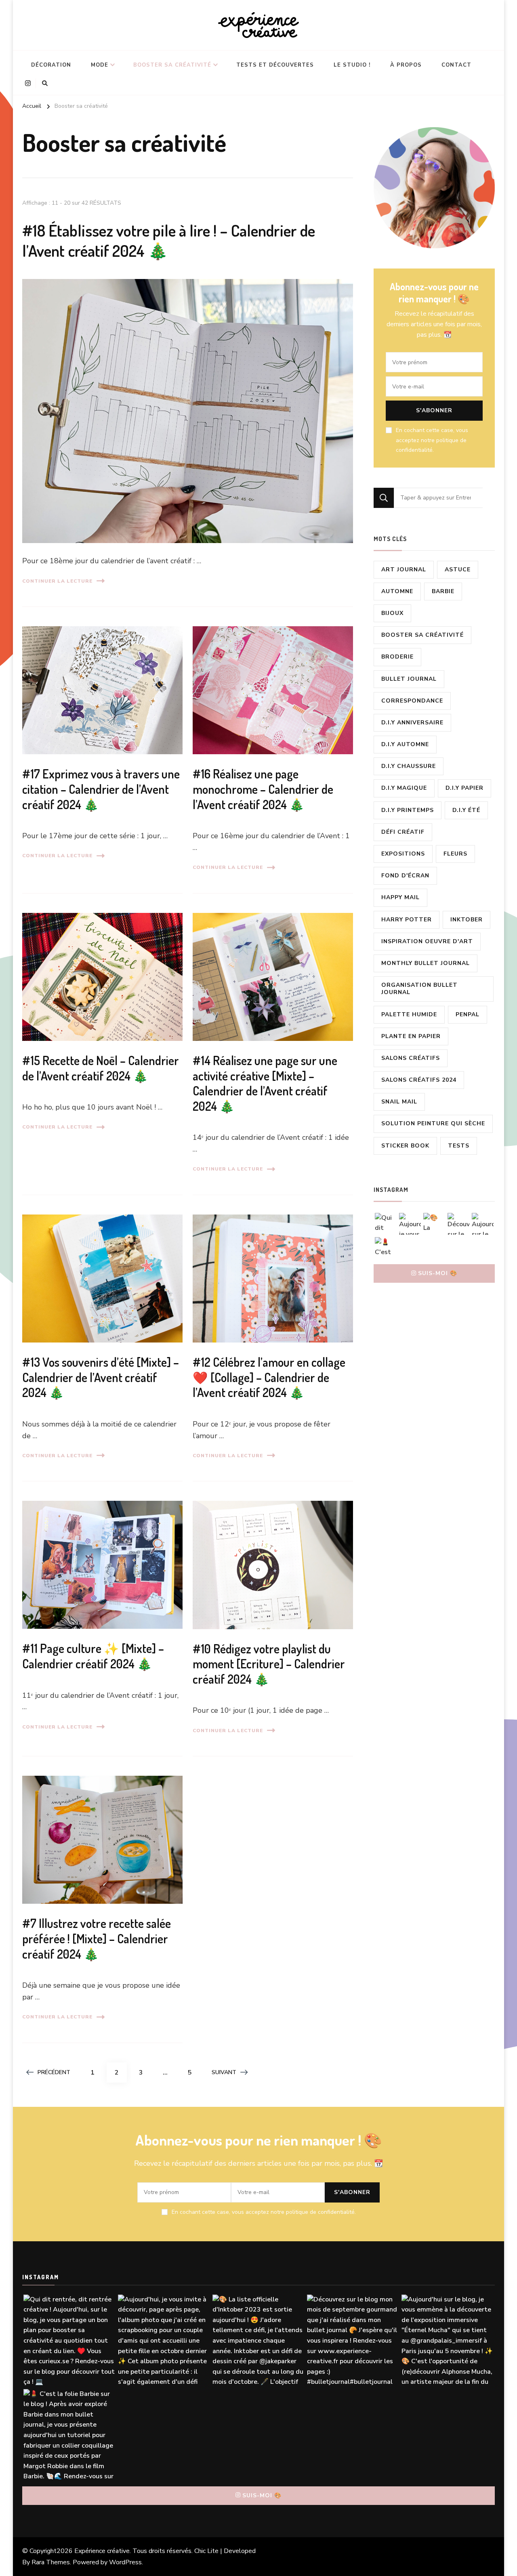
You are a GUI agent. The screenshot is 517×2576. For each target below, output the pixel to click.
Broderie (397, 657)
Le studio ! (352, 65)
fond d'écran (405, 876)
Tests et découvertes (275, 65)
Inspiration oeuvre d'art (427, 941)
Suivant (224, 2072)
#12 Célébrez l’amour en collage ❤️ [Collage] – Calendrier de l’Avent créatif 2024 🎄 (269, 1377)
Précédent (54, 2072)
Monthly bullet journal (426, 963)
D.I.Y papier (464, 788)
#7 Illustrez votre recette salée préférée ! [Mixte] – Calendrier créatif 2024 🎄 (97, 1938)
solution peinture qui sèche (433, 1123)
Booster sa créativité (172, 65)
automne (397, 591)
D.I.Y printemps (408, 810)
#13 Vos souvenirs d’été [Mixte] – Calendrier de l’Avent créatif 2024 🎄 (101, 1377)
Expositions (403, 854)
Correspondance (412, 701)
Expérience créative (102, 2551)
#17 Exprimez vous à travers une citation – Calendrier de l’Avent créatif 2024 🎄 (101, 789)
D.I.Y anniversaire (412, 723)
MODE (100, 65)
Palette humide (409, 1014)
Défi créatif (403, 832)
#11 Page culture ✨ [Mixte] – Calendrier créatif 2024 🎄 (93, 1656)
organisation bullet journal (419, 989)
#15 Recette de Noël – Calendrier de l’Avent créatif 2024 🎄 (101, 1068)
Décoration (51, 65)
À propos (406, 65)
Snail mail (399, 1102)
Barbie (443, 591)
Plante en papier (411, 1036)
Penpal (468, 1014)
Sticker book (405, 1146)
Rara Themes (51, 2562)
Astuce (458, 570)
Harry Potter (407, 920)
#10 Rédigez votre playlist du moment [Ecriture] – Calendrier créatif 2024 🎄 (269, 1664)
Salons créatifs (411, 1058)
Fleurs (455, 854)
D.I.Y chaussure (409, 766)
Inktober (467, 920)
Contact (456, 65)
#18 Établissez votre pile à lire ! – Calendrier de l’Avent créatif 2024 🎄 (169, 240)
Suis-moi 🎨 (438, 1273)
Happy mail (400, 897)
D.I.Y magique (404, 788)
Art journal (404, 570)
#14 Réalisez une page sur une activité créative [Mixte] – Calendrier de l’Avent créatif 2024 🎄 (265, 1083)
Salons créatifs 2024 (419, 1080)
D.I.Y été (466, 810)
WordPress (125, 2562)
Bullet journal (409, 679)
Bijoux (392, 613)
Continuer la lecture (57, 581)
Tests (459, 1146)
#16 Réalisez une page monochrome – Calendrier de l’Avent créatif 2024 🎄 (263, 789)
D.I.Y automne (405, 744)
